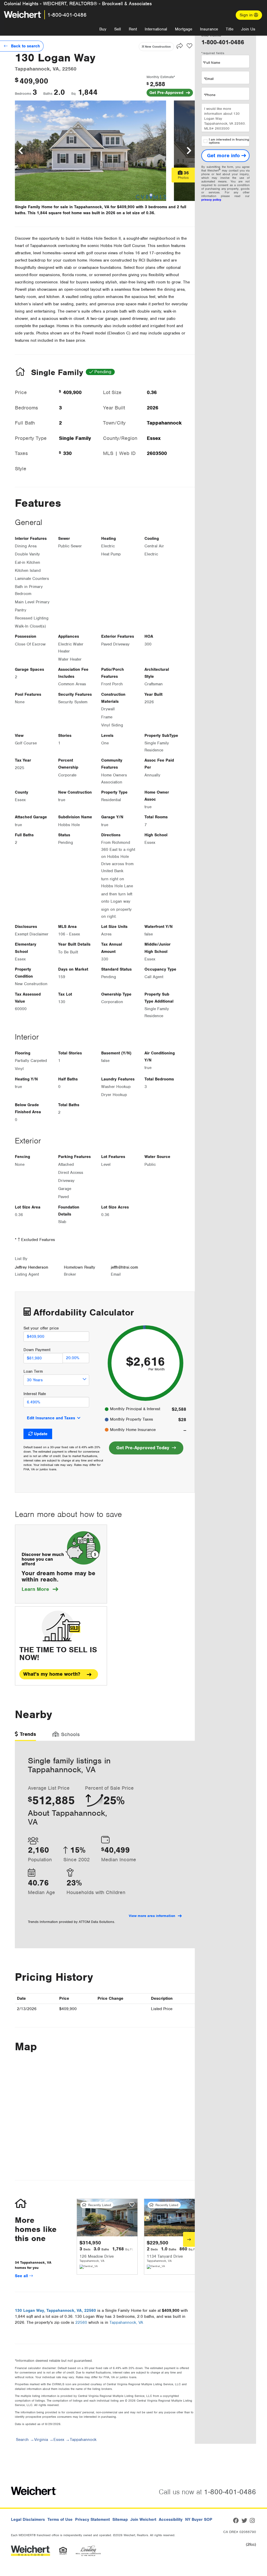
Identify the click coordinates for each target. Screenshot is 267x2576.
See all (22, 2276)
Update (41, 1434)
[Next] (189, 2239)
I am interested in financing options (229, 141)
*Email (209, 79)
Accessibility (171, 2520)
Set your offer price (41, 1328)
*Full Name (211, 63)
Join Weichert (143, 2520)
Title (230, 29)
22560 (81, 2322)
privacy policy (211, 200)
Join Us (248, 29)
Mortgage (184, 29)
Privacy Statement (92, 2520)
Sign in (247, 15)
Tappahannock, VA (126, 2322)
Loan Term (33, 1371)
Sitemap (120, 2520)
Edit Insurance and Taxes (51, 1418)
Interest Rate (35, 1394)
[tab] (25, 1736)
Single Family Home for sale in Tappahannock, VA (62, 207)
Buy (103, 29)
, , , (55, 2311)
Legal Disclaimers (28, 2520)
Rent (133, 29)
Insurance (209, 29)
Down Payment (37, 1350)
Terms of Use (60, 2520)
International (156, 29)
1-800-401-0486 (67, 15)
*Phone (210, 95)
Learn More (40, 1589)
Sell (118, 29)
